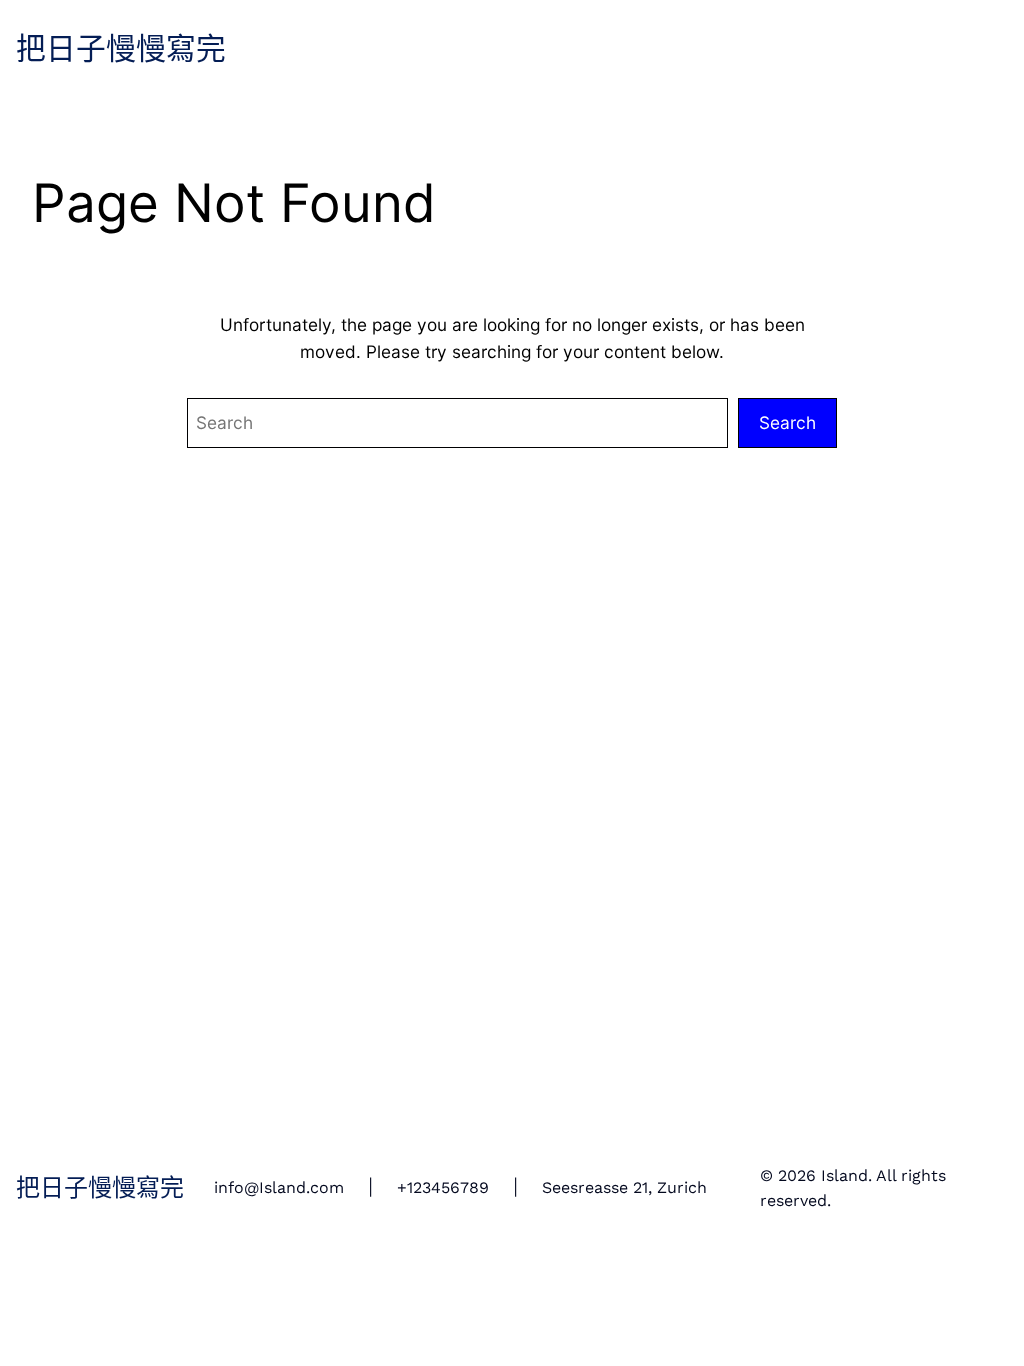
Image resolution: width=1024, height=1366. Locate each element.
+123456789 (443, 1188)
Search (787, 422)
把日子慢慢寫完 (121, 49)
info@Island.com (279, 1188)
